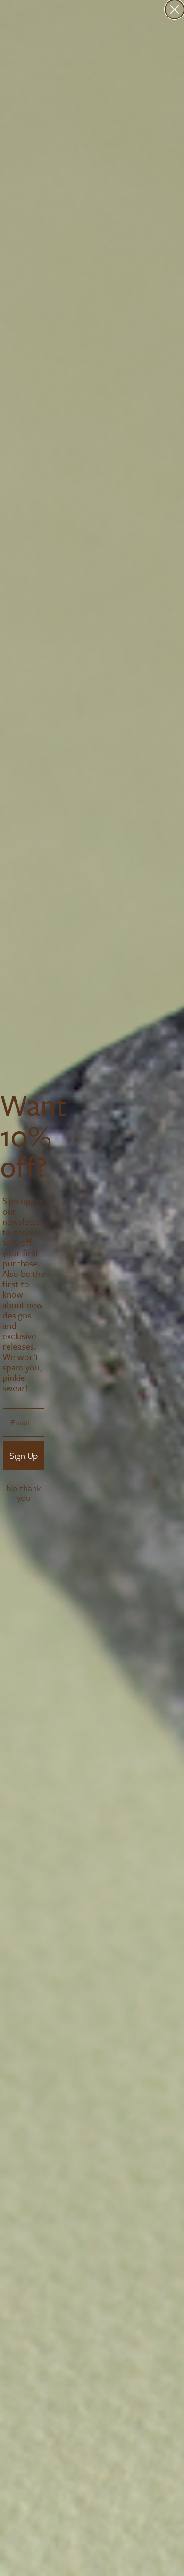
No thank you (24, 1489)
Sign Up (24, 1455)
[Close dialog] (175, 9)
